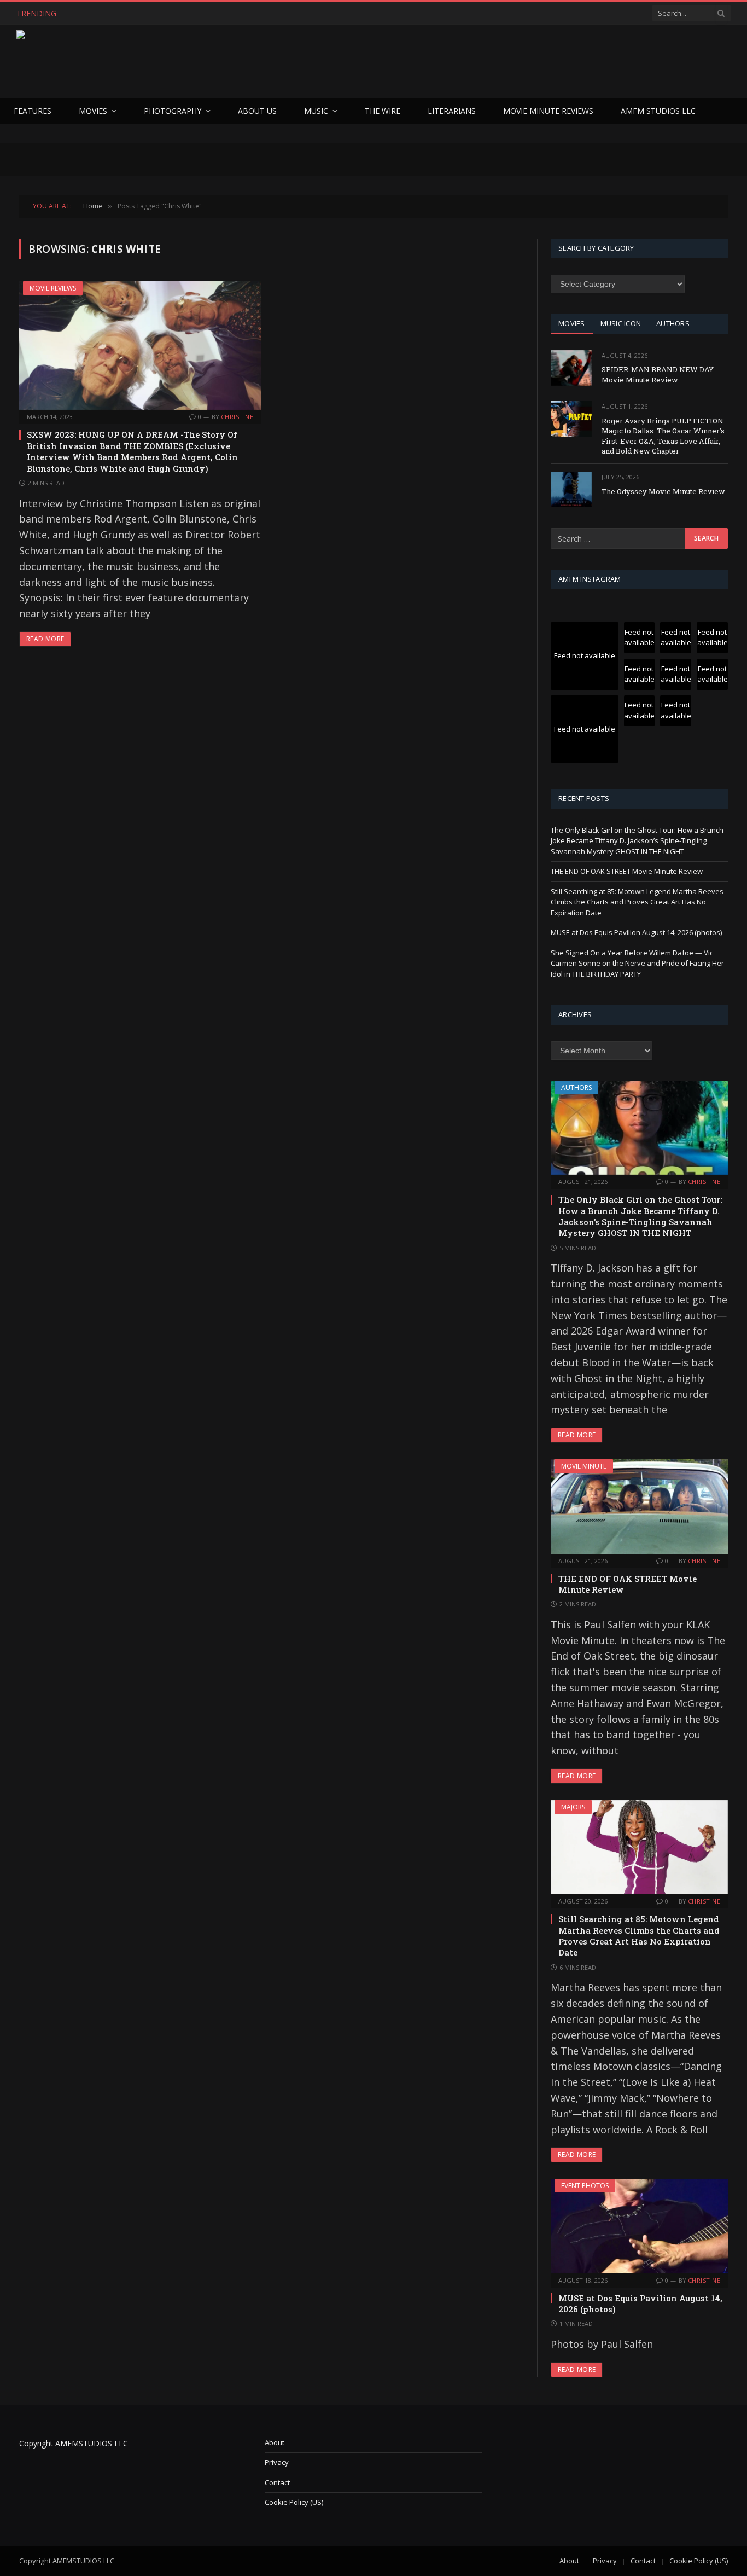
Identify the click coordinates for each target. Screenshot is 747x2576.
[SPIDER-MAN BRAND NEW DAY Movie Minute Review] (571, 368)
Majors (573, 1807)
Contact (277, 2482)
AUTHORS (673, 323)
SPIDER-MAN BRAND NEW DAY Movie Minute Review (658, 375)
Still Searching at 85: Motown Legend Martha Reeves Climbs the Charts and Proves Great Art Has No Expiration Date (637, 902)
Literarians (452, 111)
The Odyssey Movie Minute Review (663, 491)
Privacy (277, 2462)
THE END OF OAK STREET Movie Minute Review (162, 14)
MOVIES (572, 323)
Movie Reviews (53, 288)
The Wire (383, 111)
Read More (45, 639)
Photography (173, 111)
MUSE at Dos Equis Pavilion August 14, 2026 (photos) (636, 932)
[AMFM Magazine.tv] (195, 62)
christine (237, 417)
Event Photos (585, 2186)
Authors (576, 1087)
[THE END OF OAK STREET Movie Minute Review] (639, 1506)
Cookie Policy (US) (294, 2502)
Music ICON (621, 323)
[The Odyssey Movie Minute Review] (571, 489)
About (275, 2442)
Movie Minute (584, 1466)
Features (33, 111)
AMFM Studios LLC (658, 111)
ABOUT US (257, 111)
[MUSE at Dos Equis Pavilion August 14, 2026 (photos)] (639, 2226)
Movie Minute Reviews (548, 111)
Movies (93, 111)
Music (316, 111)
